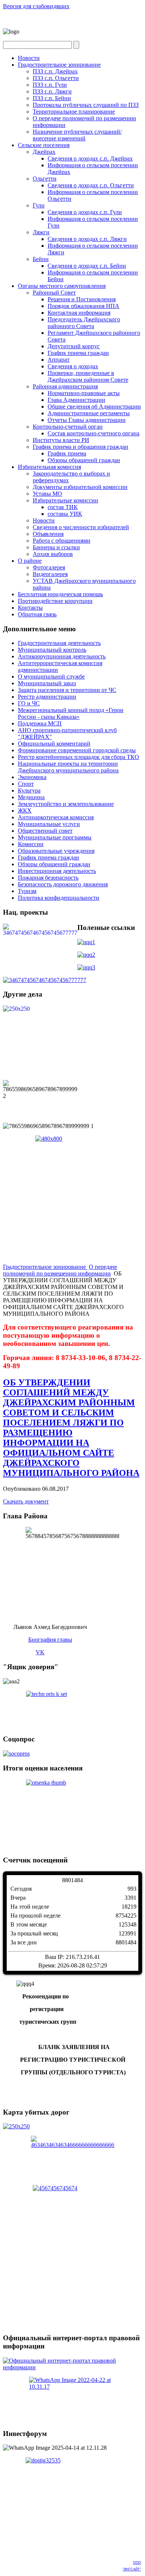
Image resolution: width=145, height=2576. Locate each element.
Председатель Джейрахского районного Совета (84, 323)
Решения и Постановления (82, 299)
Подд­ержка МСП (40, 723)
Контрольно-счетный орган (68, 427)
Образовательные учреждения (56, 851)
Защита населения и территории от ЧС (67, 690)
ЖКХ (25, 811)
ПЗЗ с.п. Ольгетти (56, 78)
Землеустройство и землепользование (66, 804)
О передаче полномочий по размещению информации (60, 1270)
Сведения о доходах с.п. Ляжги (87, 239)
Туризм (27, 891)
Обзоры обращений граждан (84, 460)
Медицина (31, 797)
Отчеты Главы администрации (87, 420)
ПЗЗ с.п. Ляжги (52, 91)
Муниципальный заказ (47, 683)
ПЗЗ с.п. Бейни (52, 98)
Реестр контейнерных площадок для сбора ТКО (78, 757)
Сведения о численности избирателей (81, 527)
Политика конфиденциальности (59, 898)
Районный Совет (54, 293)
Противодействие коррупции (55, 601)
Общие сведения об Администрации (94, 406)
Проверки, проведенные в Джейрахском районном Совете (88, 376)
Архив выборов (53, 554)
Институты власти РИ (61, 440)
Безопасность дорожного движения (63, 884)
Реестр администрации (47, 697)
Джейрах (44, 152)
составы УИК (65, 514)
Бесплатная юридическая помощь (60, 594)
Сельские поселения (44, 145)
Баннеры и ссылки (56, 547)
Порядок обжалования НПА (83, 306)
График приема (67, 453)
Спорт (26, 784)
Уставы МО (47, 494)
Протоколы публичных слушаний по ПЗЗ (86, 105)
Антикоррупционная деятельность (62, 656)
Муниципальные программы (55, 837)
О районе (30, 561)
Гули (39, 205)
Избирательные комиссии (65, 500)
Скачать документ (26, 1501)
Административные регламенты (89, 413)
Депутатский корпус (74, 346)
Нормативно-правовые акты (84, 393)
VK (40, 1652)
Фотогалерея (49, 567)
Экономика (32, 777)
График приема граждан (78, 353)
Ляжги (41, 232)
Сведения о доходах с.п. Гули (85, 212)
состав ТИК (63, 507)
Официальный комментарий (54, 744)
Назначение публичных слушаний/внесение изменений (77, 135)
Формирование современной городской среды (77, 750)
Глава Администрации (76, 400)
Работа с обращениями (62, 541)
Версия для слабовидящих (36, 6)
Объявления (48, 534)
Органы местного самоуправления (62, 286)
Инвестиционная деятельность (57, 871)
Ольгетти (45, 179)
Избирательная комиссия (49, 467)
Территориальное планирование (74, 112)
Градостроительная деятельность (59, 643)
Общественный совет (45, 831)
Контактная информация (79, 313)
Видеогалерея (50, 574)
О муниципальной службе (51, 676)
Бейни (41, 259)
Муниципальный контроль (52, 650)
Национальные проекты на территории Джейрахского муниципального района (68, 767)
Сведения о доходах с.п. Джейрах (90, 158)
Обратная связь (37, 614)
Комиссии (31, 844)
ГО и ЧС (29, 703)
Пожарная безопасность (48, 878)
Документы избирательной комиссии (80, 487)
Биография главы (50, 1640)
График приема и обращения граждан (80, 447)
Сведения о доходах (73, 366)
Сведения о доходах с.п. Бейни (87, 266)
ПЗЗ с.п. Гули (50, 85)
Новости (29, 58)
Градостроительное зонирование (59, 65)
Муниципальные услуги (49, 824)
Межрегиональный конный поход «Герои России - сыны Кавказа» (71, 713)
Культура (29, 790)
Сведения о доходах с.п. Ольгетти (91, 185)
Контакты (30, 608)
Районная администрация (65, 386)
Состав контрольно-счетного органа (94, 433)
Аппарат (59, 360)
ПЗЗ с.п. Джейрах (55, 71)
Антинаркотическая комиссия (56, 817)
